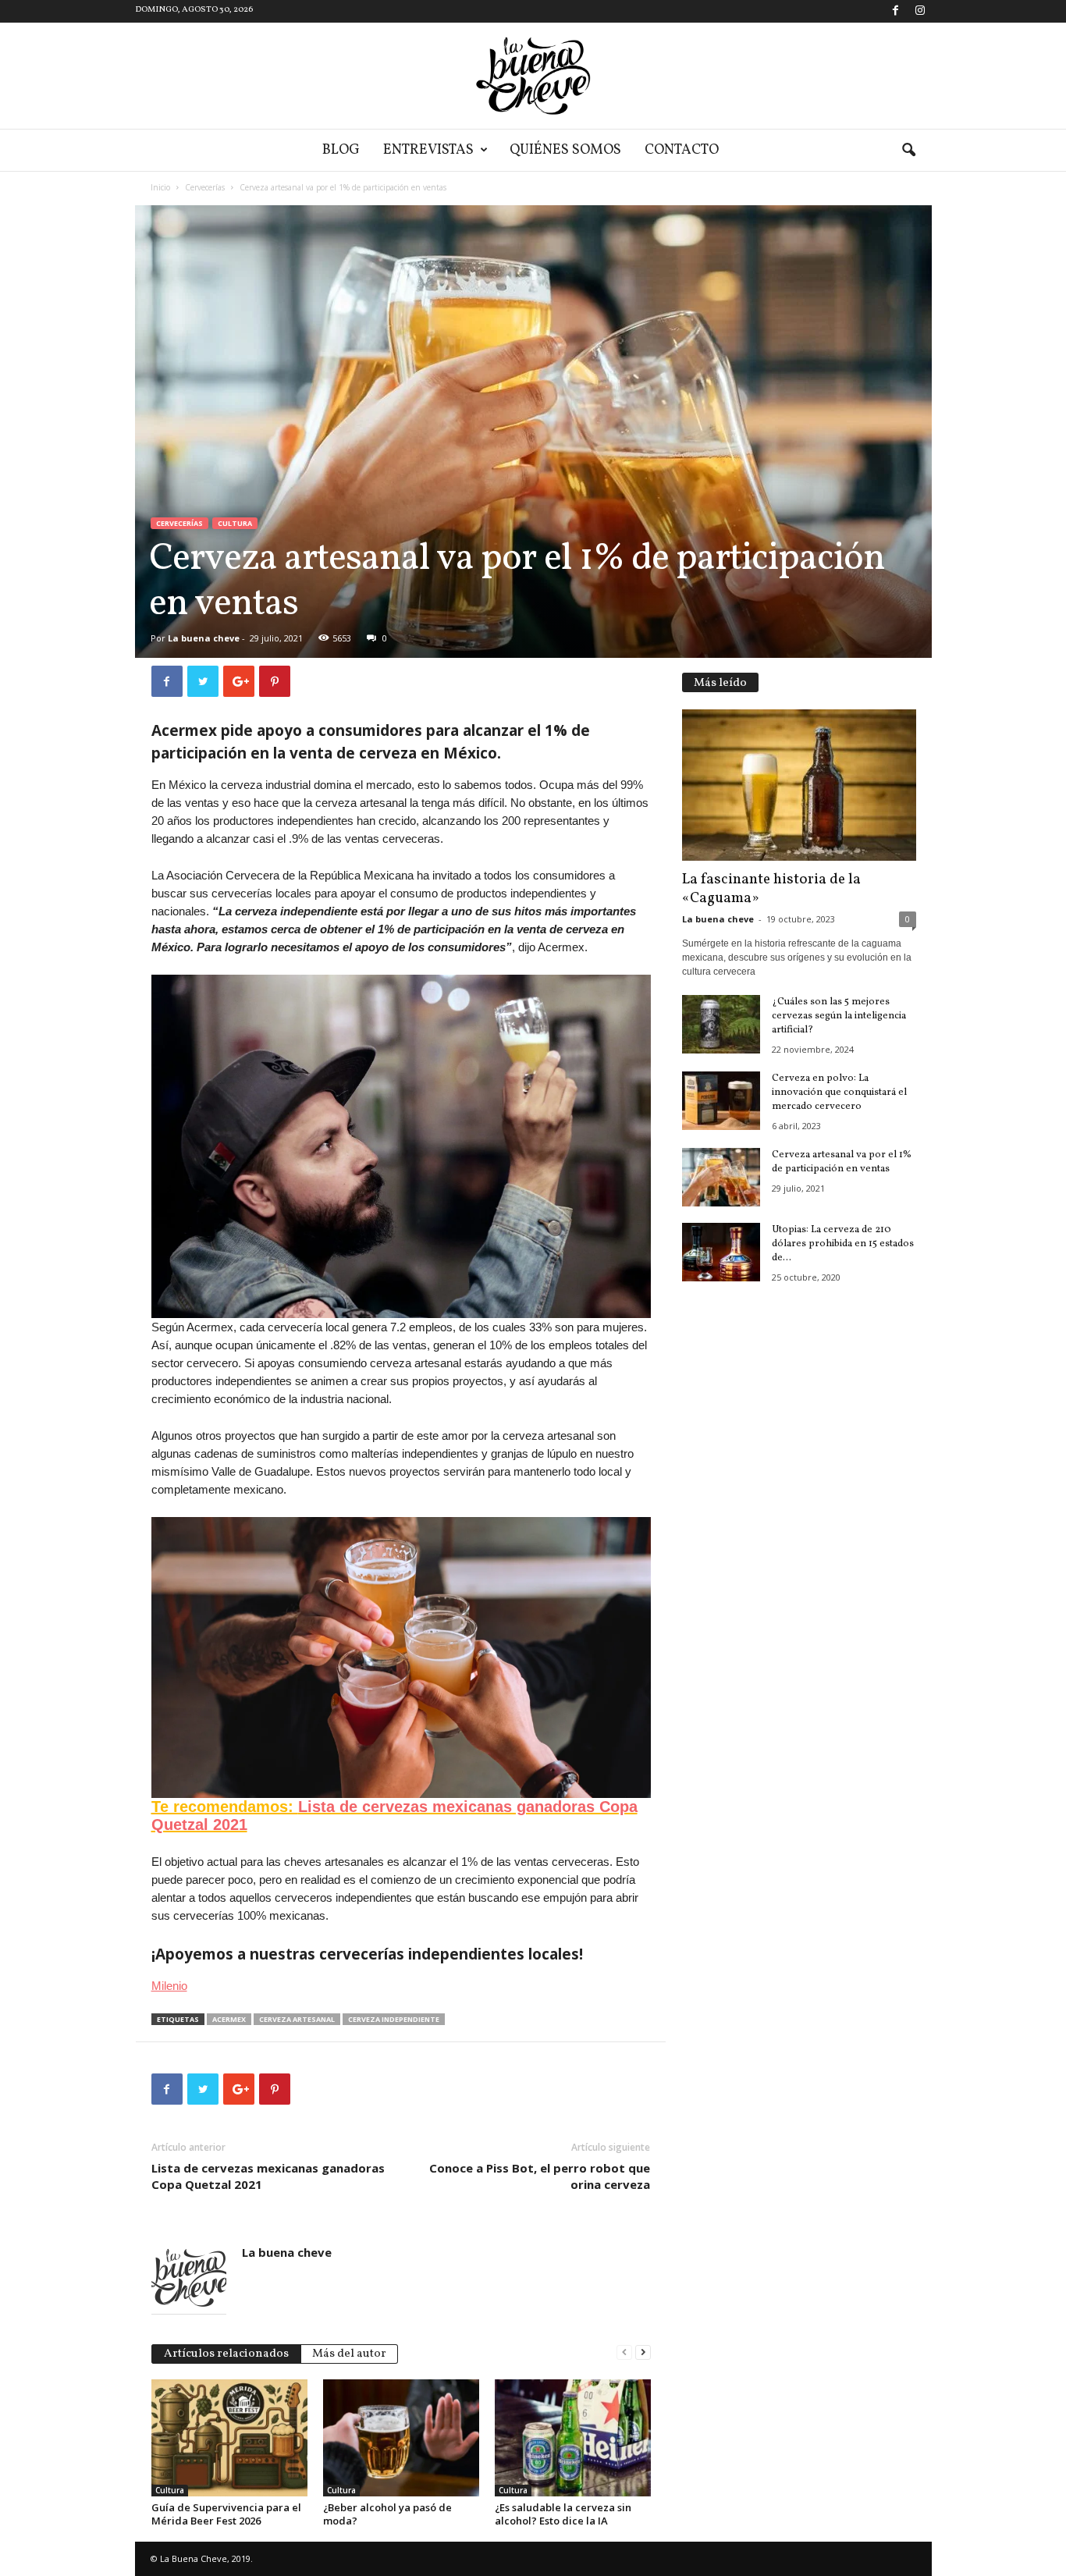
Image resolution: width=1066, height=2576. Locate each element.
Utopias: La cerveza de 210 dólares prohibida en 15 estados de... (843, 1244)
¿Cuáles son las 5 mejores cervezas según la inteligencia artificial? (839, 1016)
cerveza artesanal (297, 2019)
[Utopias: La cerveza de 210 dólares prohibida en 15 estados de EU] (721, 1252)
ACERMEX (229, 2019)
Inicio (160, 187)
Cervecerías (205, 187)
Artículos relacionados (226, 2354)
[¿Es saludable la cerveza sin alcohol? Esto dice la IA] (573, 2438)
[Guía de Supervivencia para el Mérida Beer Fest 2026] (229, 2438)
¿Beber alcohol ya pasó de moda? (387, 2514)
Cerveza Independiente (394, 2019)
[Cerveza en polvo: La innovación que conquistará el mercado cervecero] (721, 1101)
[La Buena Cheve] (533, 76)
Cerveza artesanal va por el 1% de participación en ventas (842, 1162)
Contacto (682, 150)
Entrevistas (428, 150)
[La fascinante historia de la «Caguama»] (799, 785)
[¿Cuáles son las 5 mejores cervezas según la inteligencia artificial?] (721, 1024)
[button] (908, 151)
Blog (341, 150)
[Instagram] (920, 11)
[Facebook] (896, 11)
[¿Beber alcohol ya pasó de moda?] (401, 2438)
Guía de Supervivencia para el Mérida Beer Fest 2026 (226, 2514)
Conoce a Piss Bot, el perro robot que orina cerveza (540, 2176)
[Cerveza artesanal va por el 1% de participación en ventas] (721, 1177)
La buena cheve (204, 638)
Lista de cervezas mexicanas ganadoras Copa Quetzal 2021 (268, 2176)
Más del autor (349, 2354)
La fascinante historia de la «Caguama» (771, 889)
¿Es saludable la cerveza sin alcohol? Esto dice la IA (563, 2514)
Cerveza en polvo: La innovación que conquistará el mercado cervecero (839, 1093)
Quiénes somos (565, 150)
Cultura (235, 523)
